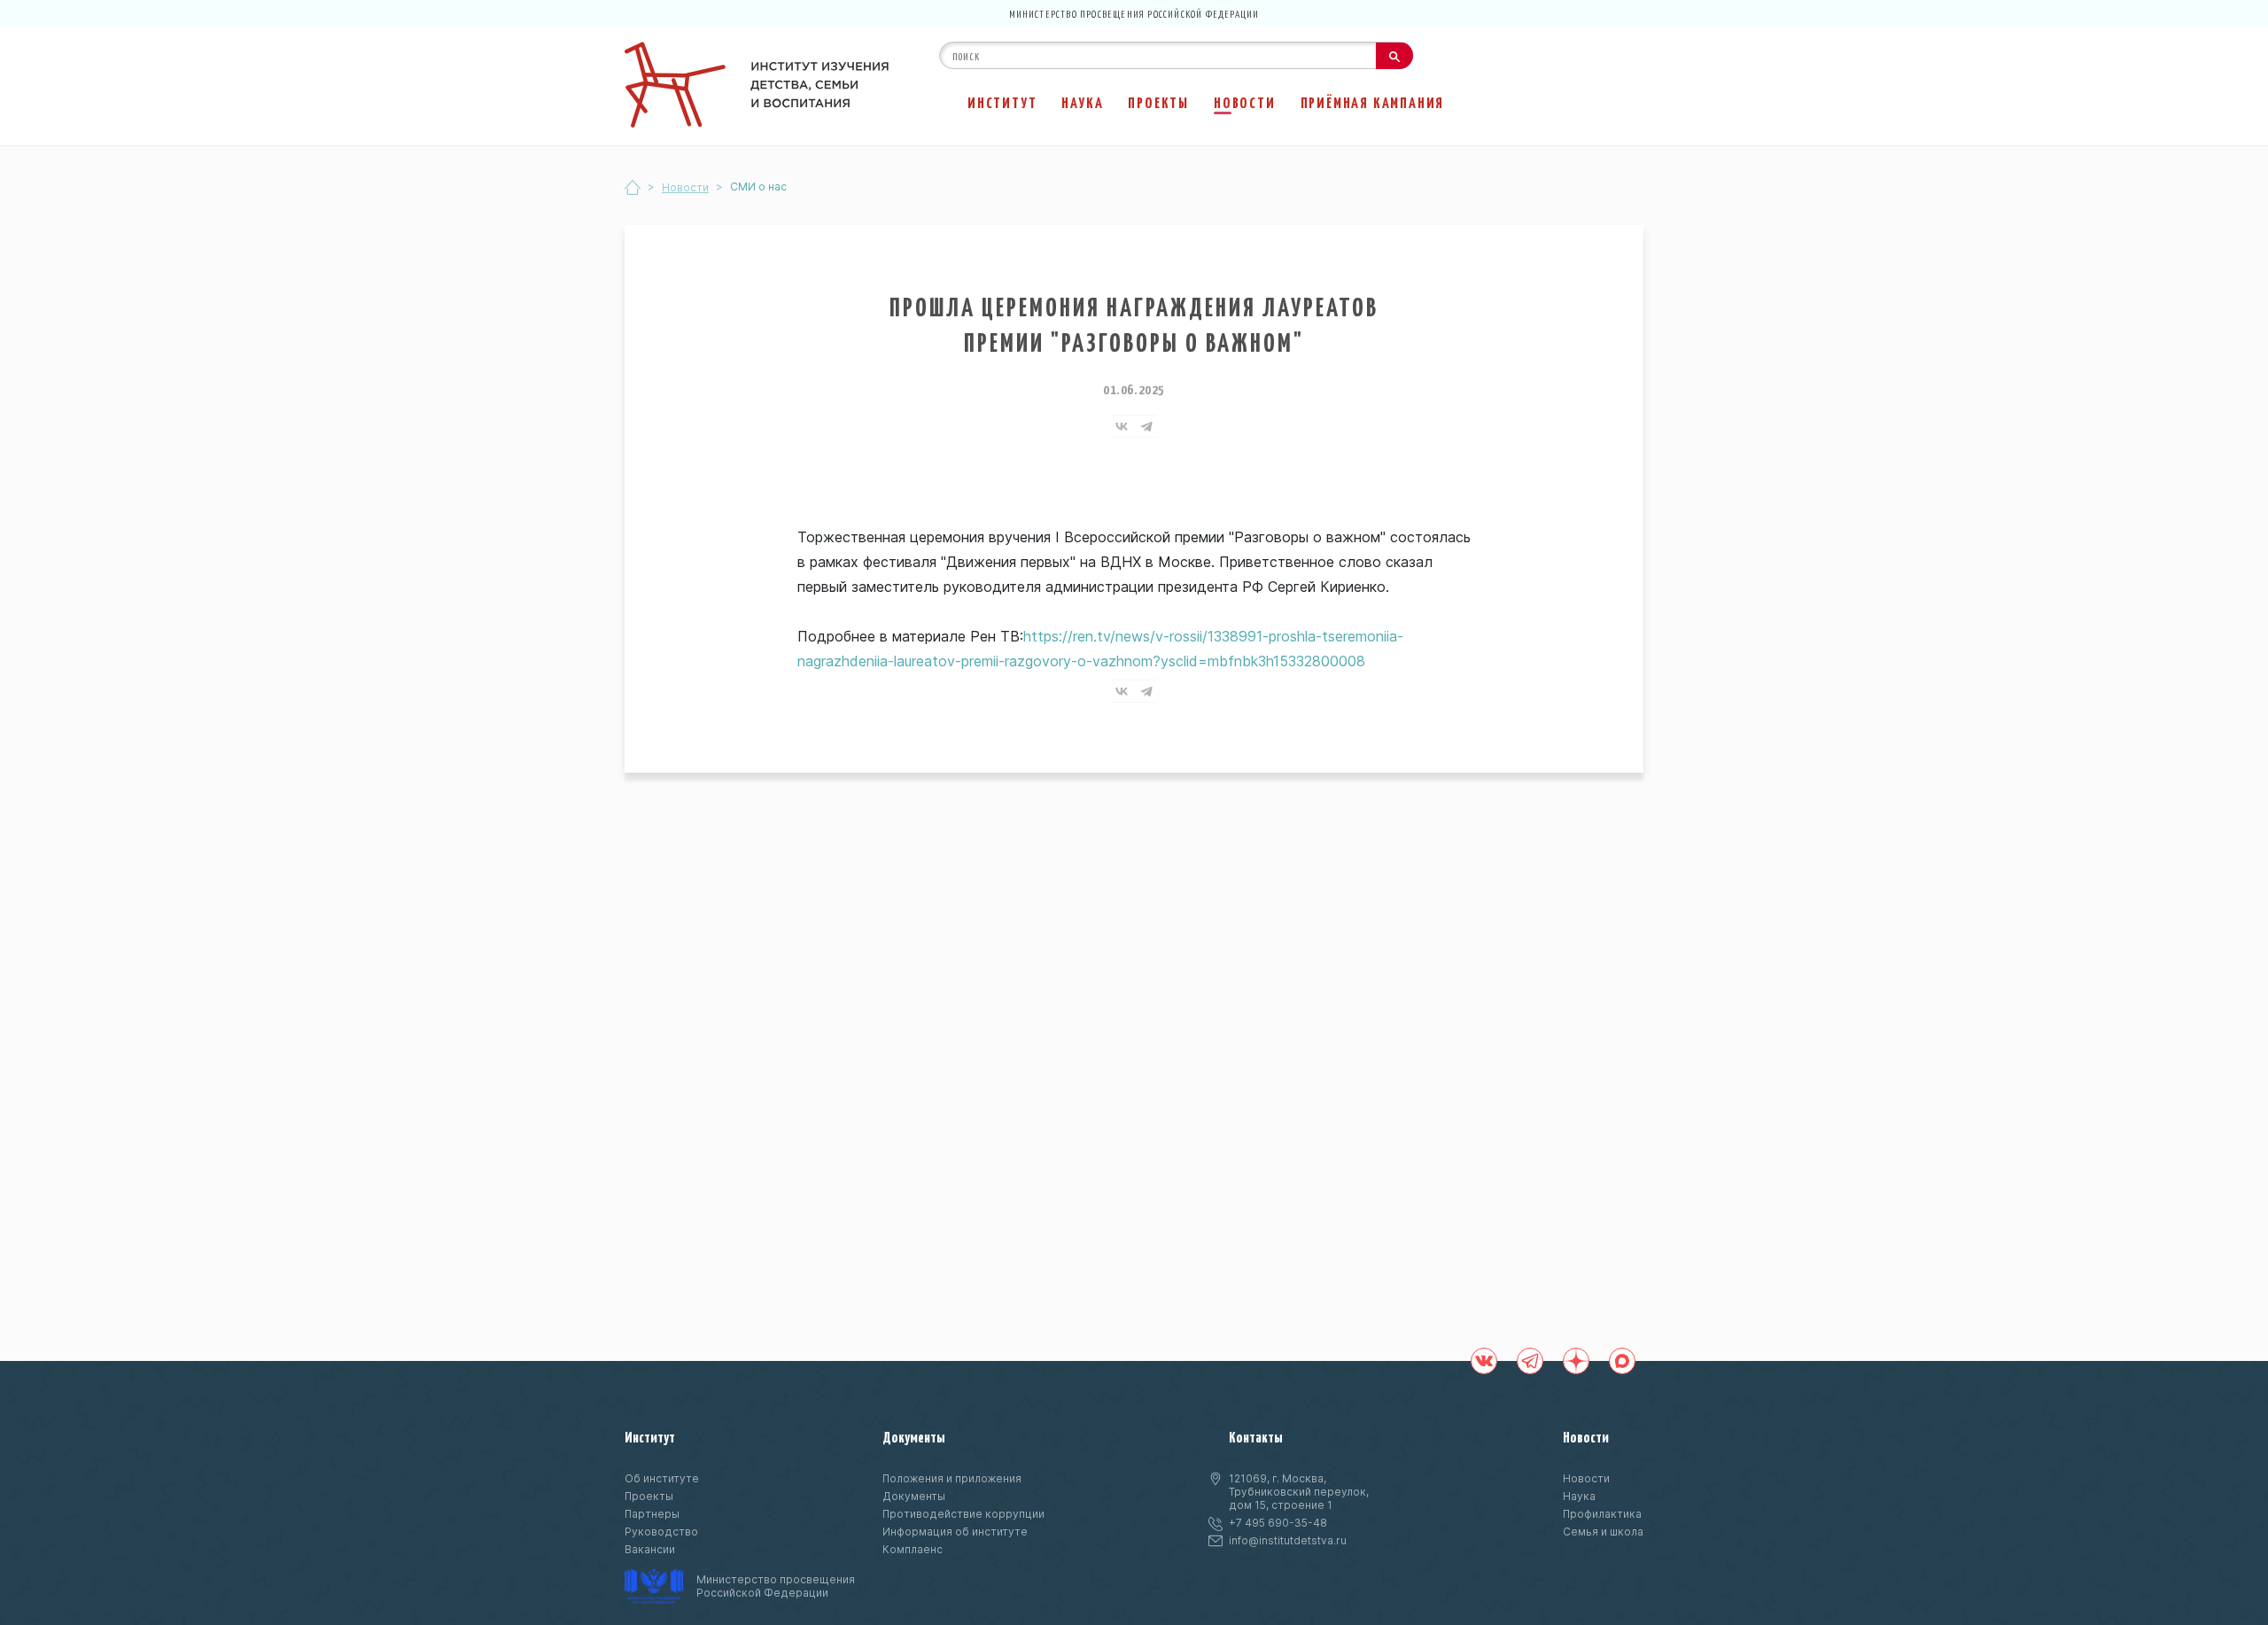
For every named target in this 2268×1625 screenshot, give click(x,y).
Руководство (661, 1532)
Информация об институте (955, 1532)
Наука (1082, 102)
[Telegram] (1146, 426)
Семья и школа (1603, 1532)
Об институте (662, 1478)
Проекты (1158, 102)
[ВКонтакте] (1122, 426)
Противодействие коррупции (963, 1514)
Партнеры (652, 1514)
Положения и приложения (952, 1478)
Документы (914, 1436)
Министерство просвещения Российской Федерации (1134, 13)
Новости (1245, 102)
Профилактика (1602, 1514)
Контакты (1256, 1436)
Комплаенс (913, 1549)
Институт (1002, 102)
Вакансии (650, 1549)
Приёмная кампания (1373, 102)
